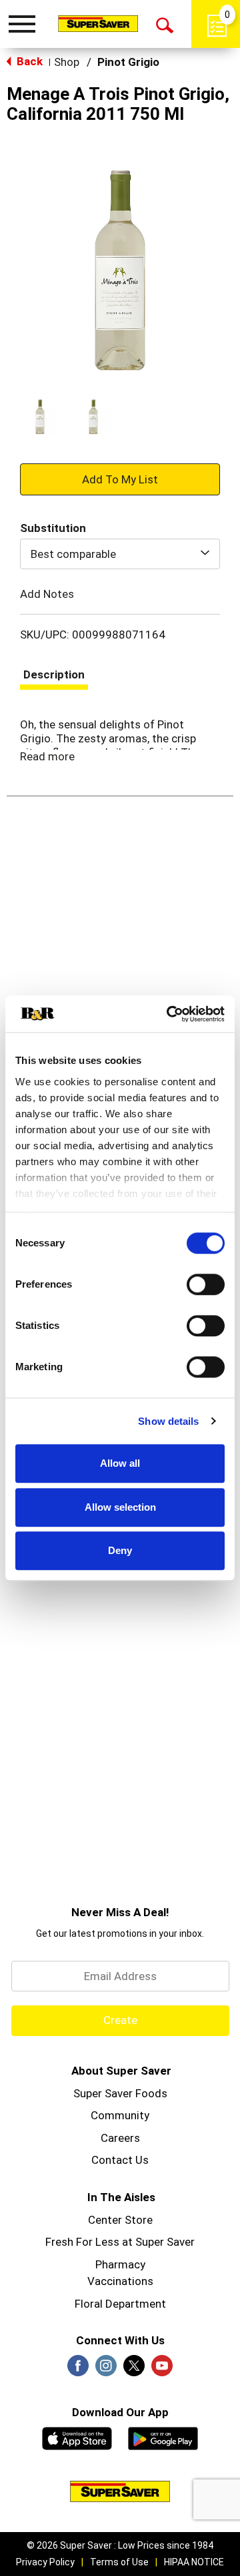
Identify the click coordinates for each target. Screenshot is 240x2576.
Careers (120, 2138)
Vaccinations (120, 2281)
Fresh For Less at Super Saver (120, 2242)
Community (120, 2115)
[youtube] (162, 2370)
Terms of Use (119, 2562)
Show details (168, 1421)
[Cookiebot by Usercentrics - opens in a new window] (169, 1014)
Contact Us (120, 2160)
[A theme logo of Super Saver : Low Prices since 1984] (98, 23)
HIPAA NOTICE (194, 2562)
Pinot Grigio (128, 62)
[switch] (206, 1284)
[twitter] (134, 2370)
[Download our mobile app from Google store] (163, 2437)
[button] (40, 417)
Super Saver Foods (120, 2093)
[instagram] (106, 2370)
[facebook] (78, 2370)
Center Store (120, 2220)
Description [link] (54, 674)
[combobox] (120, 554)
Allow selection (120, 1507)
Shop (67, 62)
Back (28, 61)
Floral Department (120, 2304)
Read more (47, 756)
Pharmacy (120, 2264)
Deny (120, 1550)
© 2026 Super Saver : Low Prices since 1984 (120, 2545)
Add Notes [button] (47, 594)
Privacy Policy (45, 2562)
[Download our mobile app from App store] (77, 2437)
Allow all (120, 1463)
